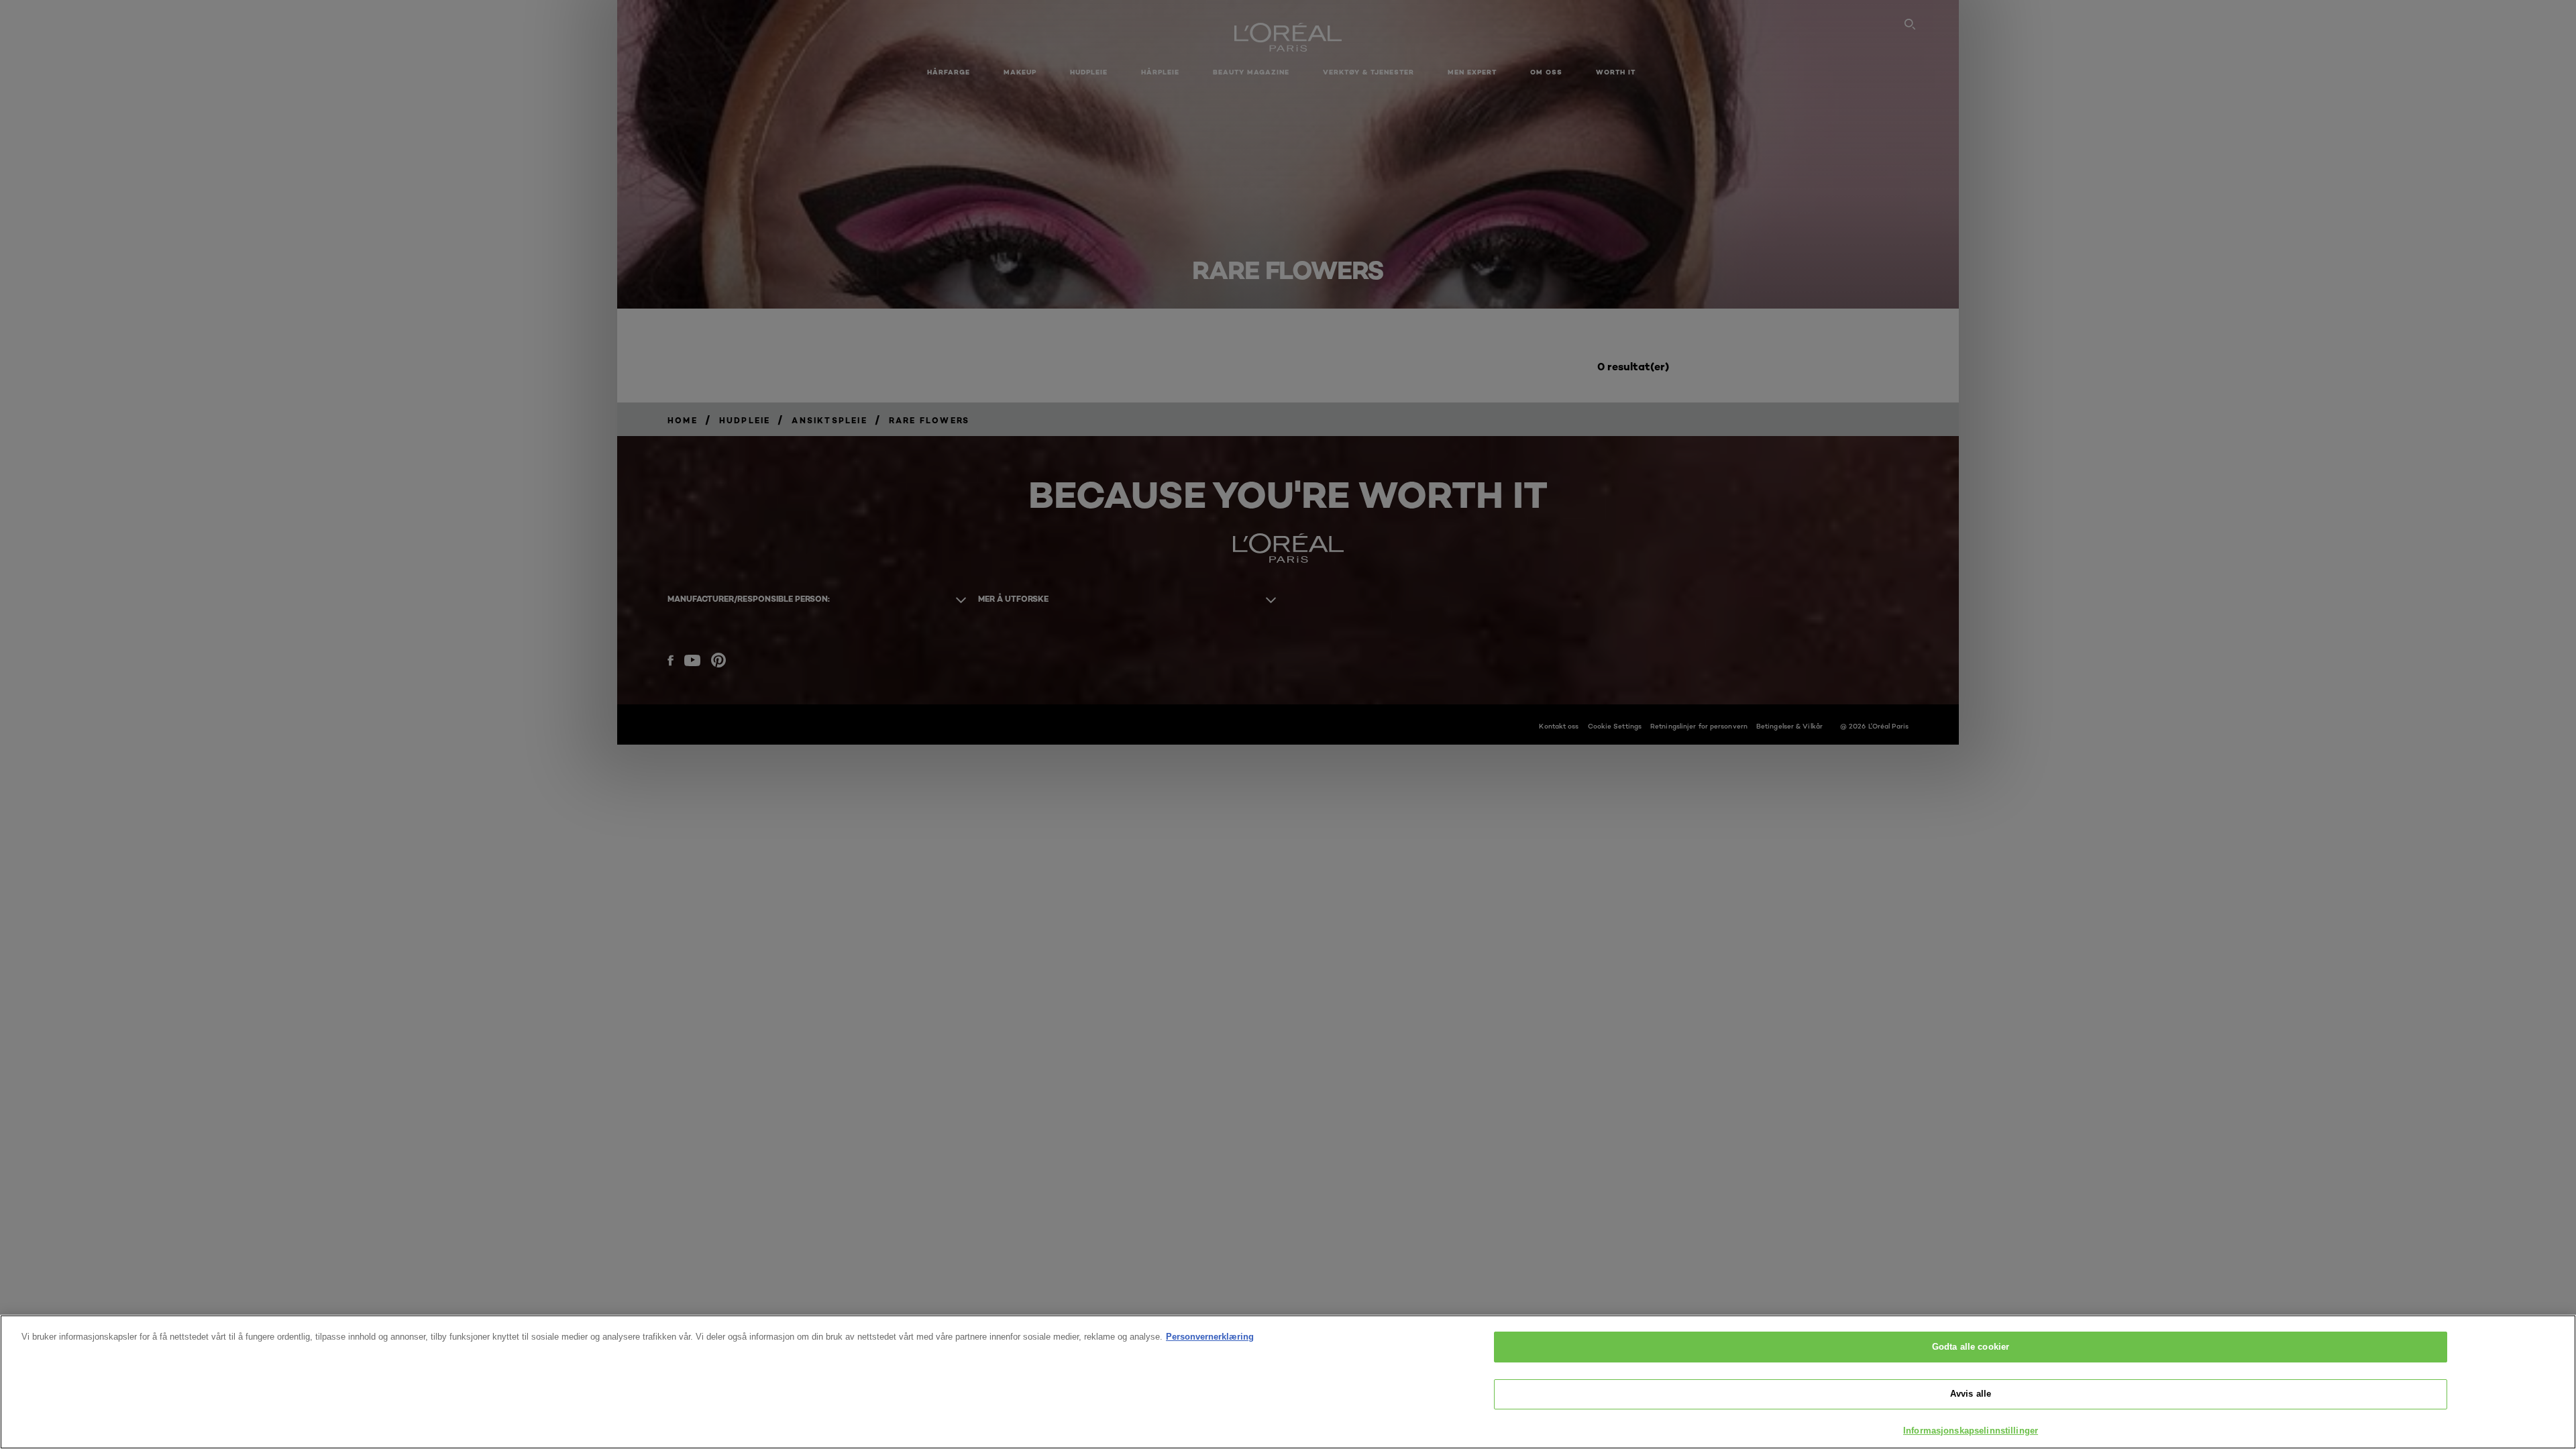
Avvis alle (1971, 1394)
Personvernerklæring (1210, 1337)
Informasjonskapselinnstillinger (1971, 1431)
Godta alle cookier (1971, 1347)
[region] (1288, 1382)
